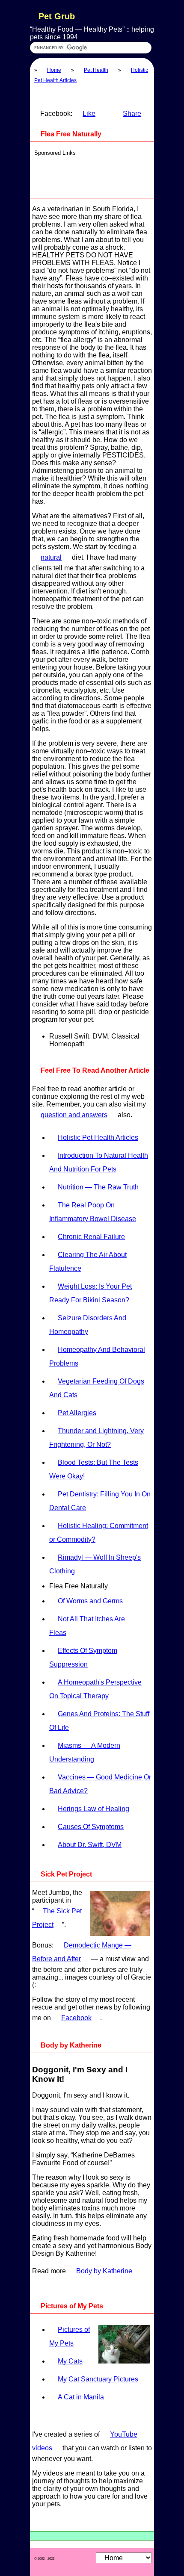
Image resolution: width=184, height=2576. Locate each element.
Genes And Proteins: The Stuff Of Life (99, 1721)
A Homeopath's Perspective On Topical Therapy (95, 1689)
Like (89, 114)
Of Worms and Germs (90, 1601)
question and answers (74, 1115)
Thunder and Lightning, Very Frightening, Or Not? (96, 1438)
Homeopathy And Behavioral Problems (97, 1356)
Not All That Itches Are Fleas (87, 1626)
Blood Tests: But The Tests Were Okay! (94, 1469)
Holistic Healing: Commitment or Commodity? (99, 1533)
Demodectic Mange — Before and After (82, 1952)
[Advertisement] (94, 174)
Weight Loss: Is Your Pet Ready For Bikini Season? (91, 1293)
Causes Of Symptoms (91, 1827)
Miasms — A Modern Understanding (85, 1752)
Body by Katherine (104, 2271)
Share (132, 114)
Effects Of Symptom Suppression (83, 1657)
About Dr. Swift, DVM (90, 1845)
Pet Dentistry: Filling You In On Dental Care (100, 1501)
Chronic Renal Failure (91, 1237)
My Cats (70, 2361)
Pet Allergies (77, 1413)
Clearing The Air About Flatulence (88, 1261)
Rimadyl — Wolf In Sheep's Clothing (95, 1564)
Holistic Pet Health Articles (98, 1138)
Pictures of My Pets (70, 2336)
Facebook (76, 2018)
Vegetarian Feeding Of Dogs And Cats (97, 1388)
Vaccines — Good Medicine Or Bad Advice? (100, 1784)
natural (51, 557)
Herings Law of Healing (93, 1809)
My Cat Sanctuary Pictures (98, 2379)
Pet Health (96, 70)
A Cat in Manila (81, 2397)
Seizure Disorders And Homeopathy (88, 1325)
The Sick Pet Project (57, 1918)
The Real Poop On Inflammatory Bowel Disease (93, 1212)
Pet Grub (57, 16)
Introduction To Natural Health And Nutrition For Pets (99, 1162)
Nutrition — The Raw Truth (98, 1187)
